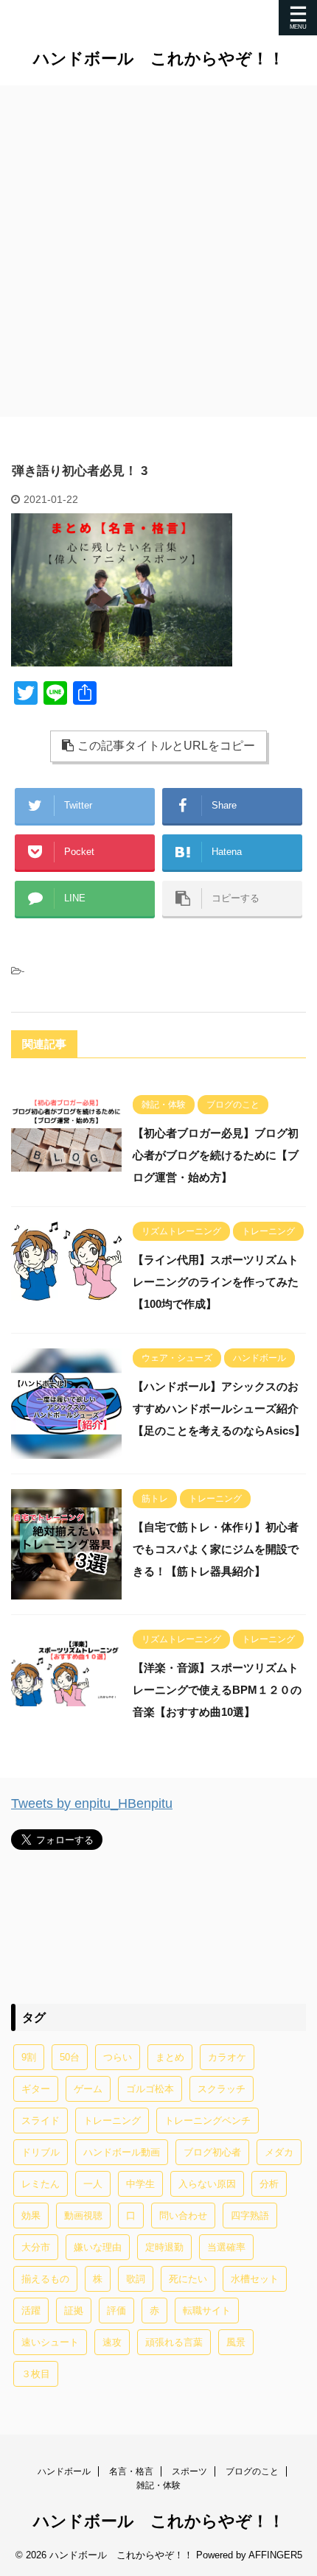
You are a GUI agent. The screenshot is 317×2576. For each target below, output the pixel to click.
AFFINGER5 (275, 2555)
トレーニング (112, 2121)
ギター (36, 2089)
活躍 (31, 2311)
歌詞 (136, 2279)
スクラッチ (222, 2089)
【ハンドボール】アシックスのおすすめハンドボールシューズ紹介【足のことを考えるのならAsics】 (219, 1408)
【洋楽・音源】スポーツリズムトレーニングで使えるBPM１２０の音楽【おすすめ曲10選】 (217, 1690)
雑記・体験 (158, 2485)
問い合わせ (183, 2216)
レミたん (41, 2184)
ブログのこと (252, 2471)
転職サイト (207, 2311)
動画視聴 (83, 2216)
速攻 (112, 2342)
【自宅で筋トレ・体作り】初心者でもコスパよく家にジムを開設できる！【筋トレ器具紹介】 (216, 1549)
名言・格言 (131, 2471)
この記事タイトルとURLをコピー (166, 746)
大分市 (36, 2247)
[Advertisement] (158, 251)
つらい (118, 2057)
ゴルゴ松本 (150, 2089)
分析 (269, 2184)
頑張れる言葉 (174, 2342)
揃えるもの (45, 2279)
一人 (93, 2184)
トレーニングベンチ (208, 2121)
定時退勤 (164, 2247)
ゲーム (88, 2089)
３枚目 (36, 2374)
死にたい (188, 2279)
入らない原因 (207, 2184)
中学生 (140, 2184)
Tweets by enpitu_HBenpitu (92, 1803)
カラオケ (227, 2057)
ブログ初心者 (212, 2152)
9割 (29, 2057)
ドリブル (41, 2152)
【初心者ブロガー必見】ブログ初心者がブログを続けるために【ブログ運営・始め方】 (216, 1155)
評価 (116, 2311)
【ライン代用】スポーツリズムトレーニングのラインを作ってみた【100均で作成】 (216, 1282)
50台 (70, 2057)
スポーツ (189, 2471)
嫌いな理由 (98, 2247)
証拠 (74, 2311)
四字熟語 (250, 2216)
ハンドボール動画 (122, 2152)
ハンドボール (64, 2471)
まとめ (170, 2057)
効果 (31, 2216)
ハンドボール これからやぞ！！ (159, 59)
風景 (236, 2342)
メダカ (279, 2152)
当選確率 (226, 2247)
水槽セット (255, 2279)
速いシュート (50, 2342)
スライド (41, 2121)
